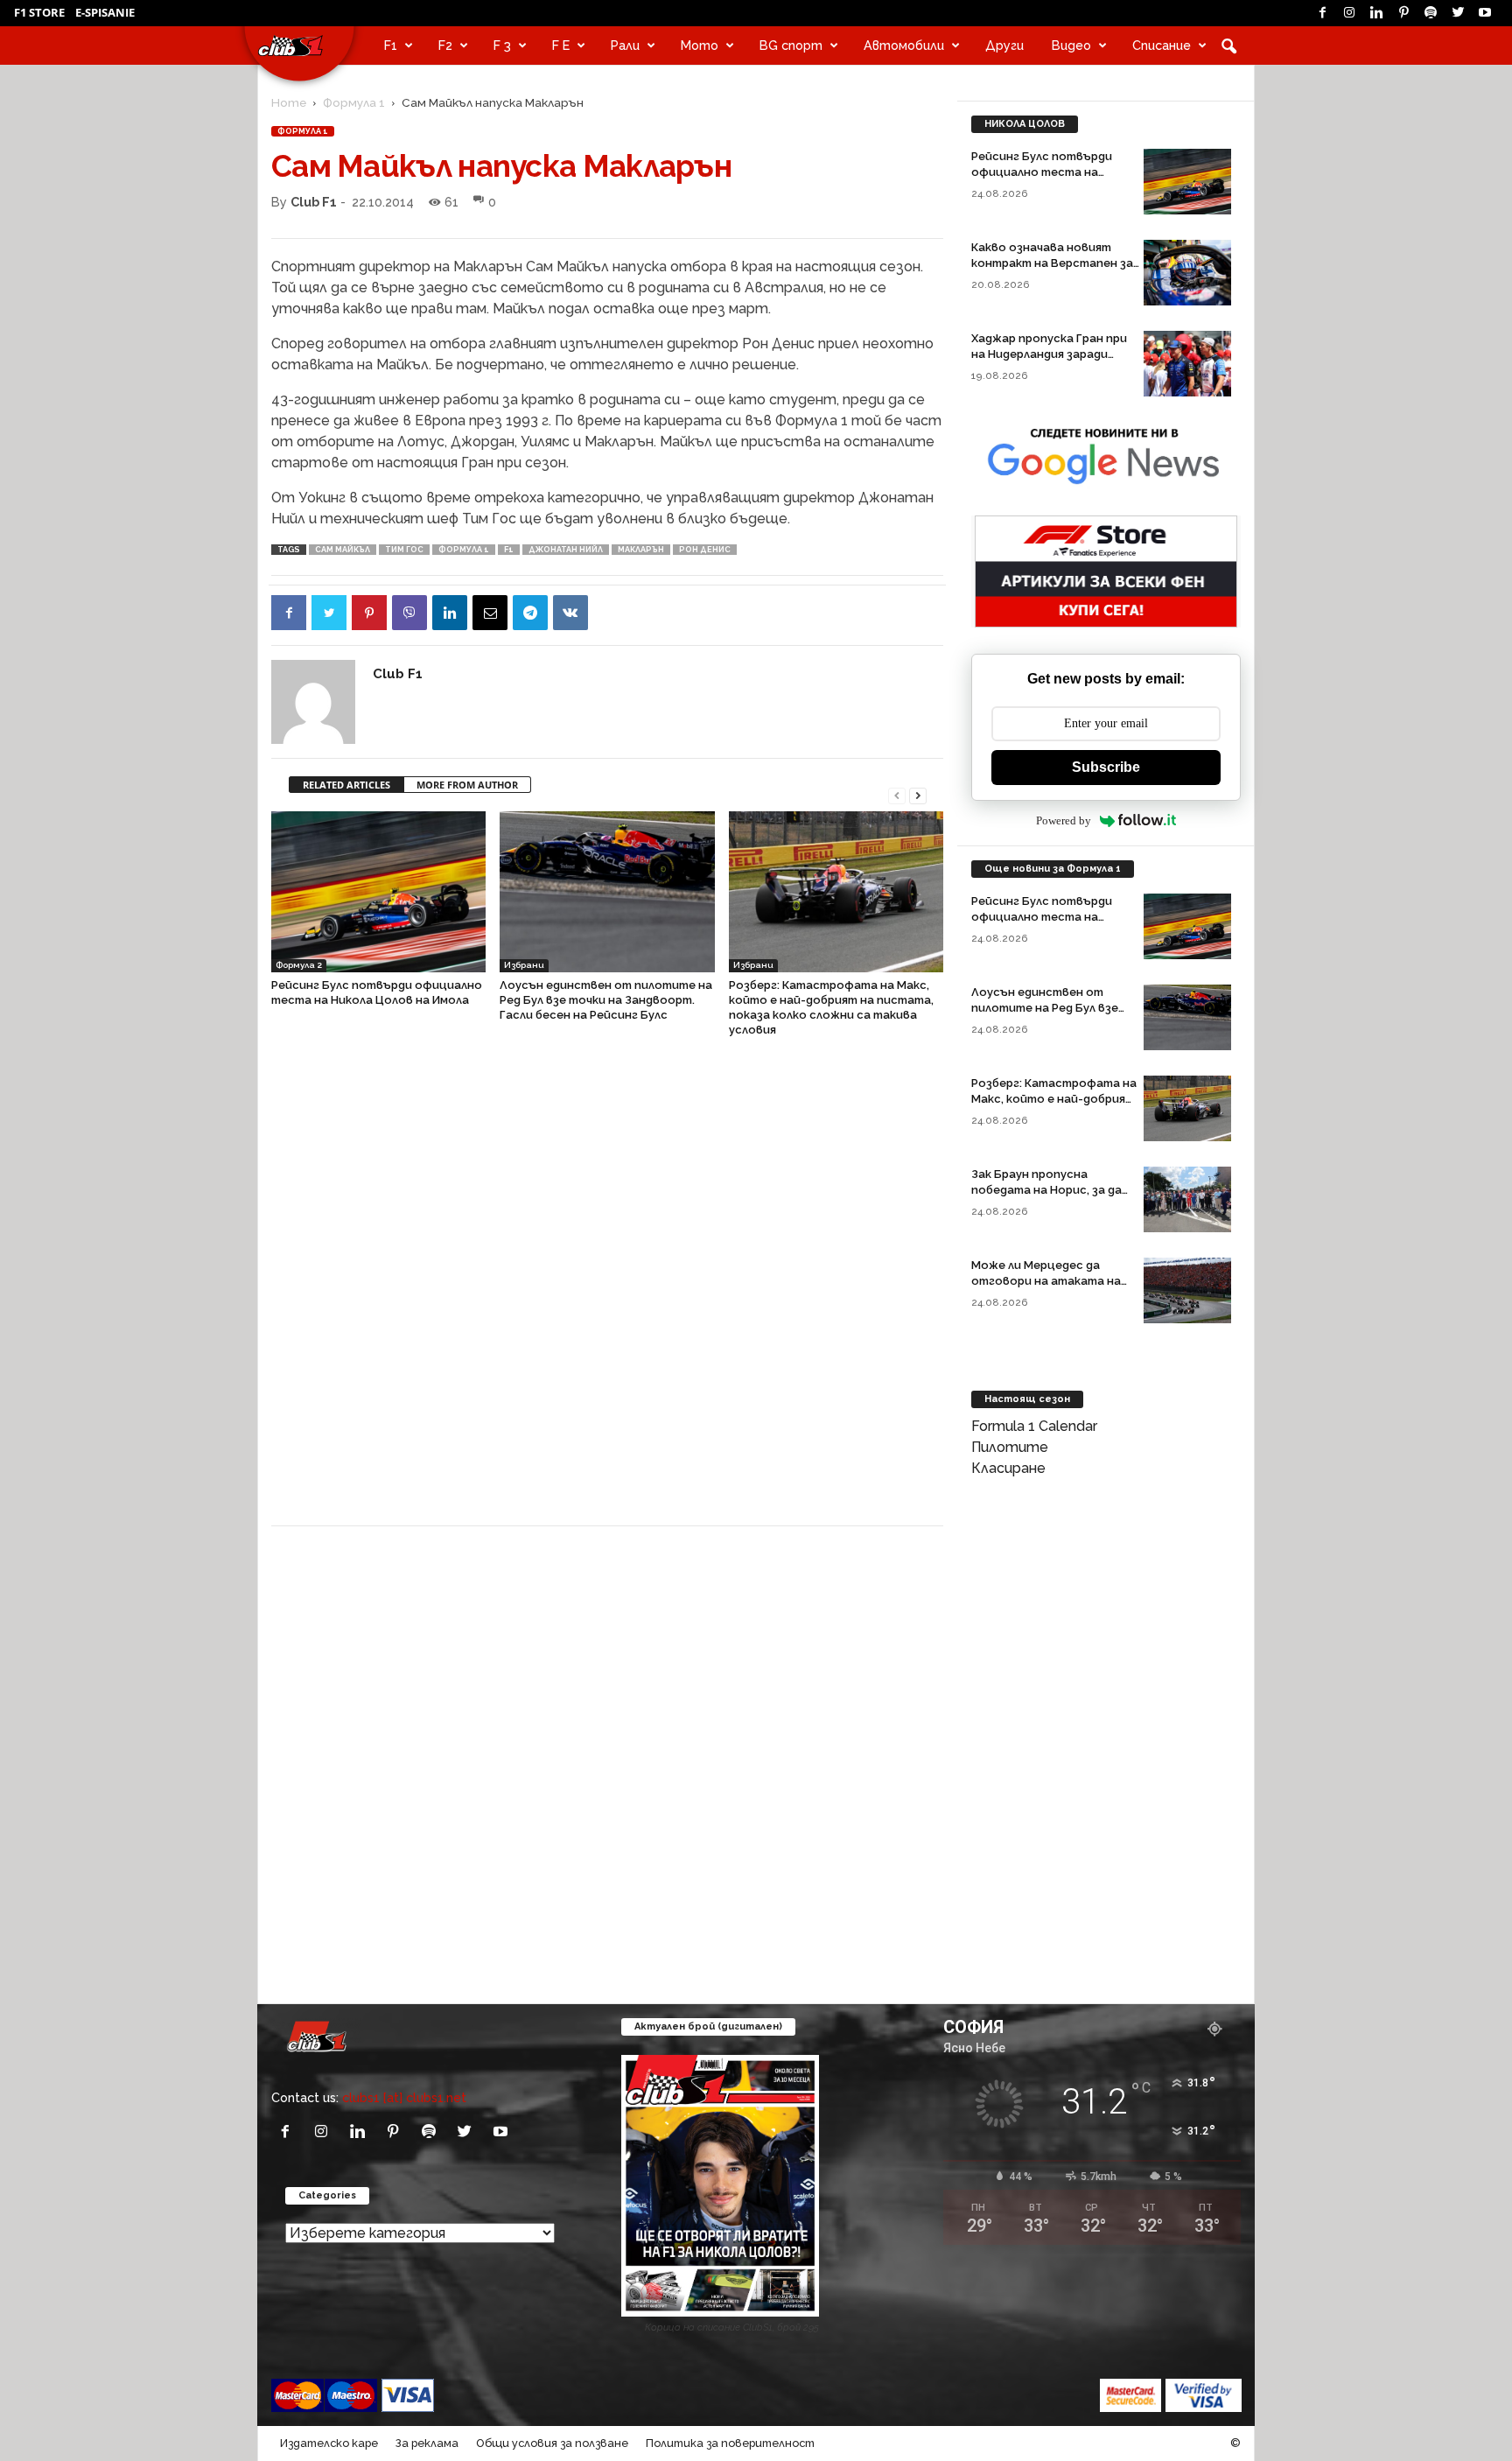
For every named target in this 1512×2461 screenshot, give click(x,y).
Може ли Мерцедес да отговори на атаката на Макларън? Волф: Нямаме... (1049, 1281)
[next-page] (918, 794)
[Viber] (409, 613)
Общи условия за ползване (552, 2443)
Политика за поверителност (730, 2443)
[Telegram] (530, 613)
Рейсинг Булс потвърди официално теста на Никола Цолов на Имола (1042, 172)
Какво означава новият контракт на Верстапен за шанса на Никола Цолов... (1052, 263)
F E (561, 45)
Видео (1071, 45)
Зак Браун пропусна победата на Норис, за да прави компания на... (1046, 1190)
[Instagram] (1349, 13)
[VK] (570, 613)
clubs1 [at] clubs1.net (404, 2097)
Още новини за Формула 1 (1053, 869)
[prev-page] (897, 794)
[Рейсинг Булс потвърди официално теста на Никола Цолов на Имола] (378, 892)
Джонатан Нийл (566, 550)
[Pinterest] (1403, 13)
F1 (391, 45)
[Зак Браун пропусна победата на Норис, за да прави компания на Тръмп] (1187, 1199)
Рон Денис (705, 550)
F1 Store (39, 12)
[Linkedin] (1376, 13)
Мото (700, 45)
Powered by (1064, 820)
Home (289, 102)
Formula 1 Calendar (1034, 1426)
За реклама (427, 2443)
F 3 (502, 45)
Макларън (641, 550)
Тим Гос (404, 550)
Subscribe (1106, 767)
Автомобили (904, 45)
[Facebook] (1322, 13)
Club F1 (314, 202)
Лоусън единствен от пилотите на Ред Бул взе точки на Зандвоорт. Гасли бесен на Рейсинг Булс (606, 1000)
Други (1004, 45)
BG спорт (791, 45)
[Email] (490, 613)
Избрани (524, 965)
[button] (1228, 46)
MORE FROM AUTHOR (467, 785)
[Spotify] (1431, 13)
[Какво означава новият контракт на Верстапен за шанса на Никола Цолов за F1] (1187, 273)
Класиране (1008, 1468)
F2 (445, 45)
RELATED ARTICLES (346, 785)
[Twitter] (1458, 13)
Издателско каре (329, 2443)
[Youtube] (1485, 13)
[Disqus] (607, 1290)
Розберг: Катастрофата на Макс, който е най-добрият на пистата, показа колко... (1054, 1099)
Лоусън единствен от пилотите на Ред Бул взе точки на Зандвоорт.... (1045, 1008)
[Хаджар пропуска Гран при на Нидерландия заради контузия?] (1187, 364)
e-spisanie (105, 12)
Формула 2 (299, 965)
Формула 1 (354, 102)
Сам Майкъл (343, 550)
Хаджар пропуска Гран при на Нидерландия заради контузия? (1049, 354)
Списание (1162, 45)
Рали (625, 45)
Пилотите (1010, 1447)
